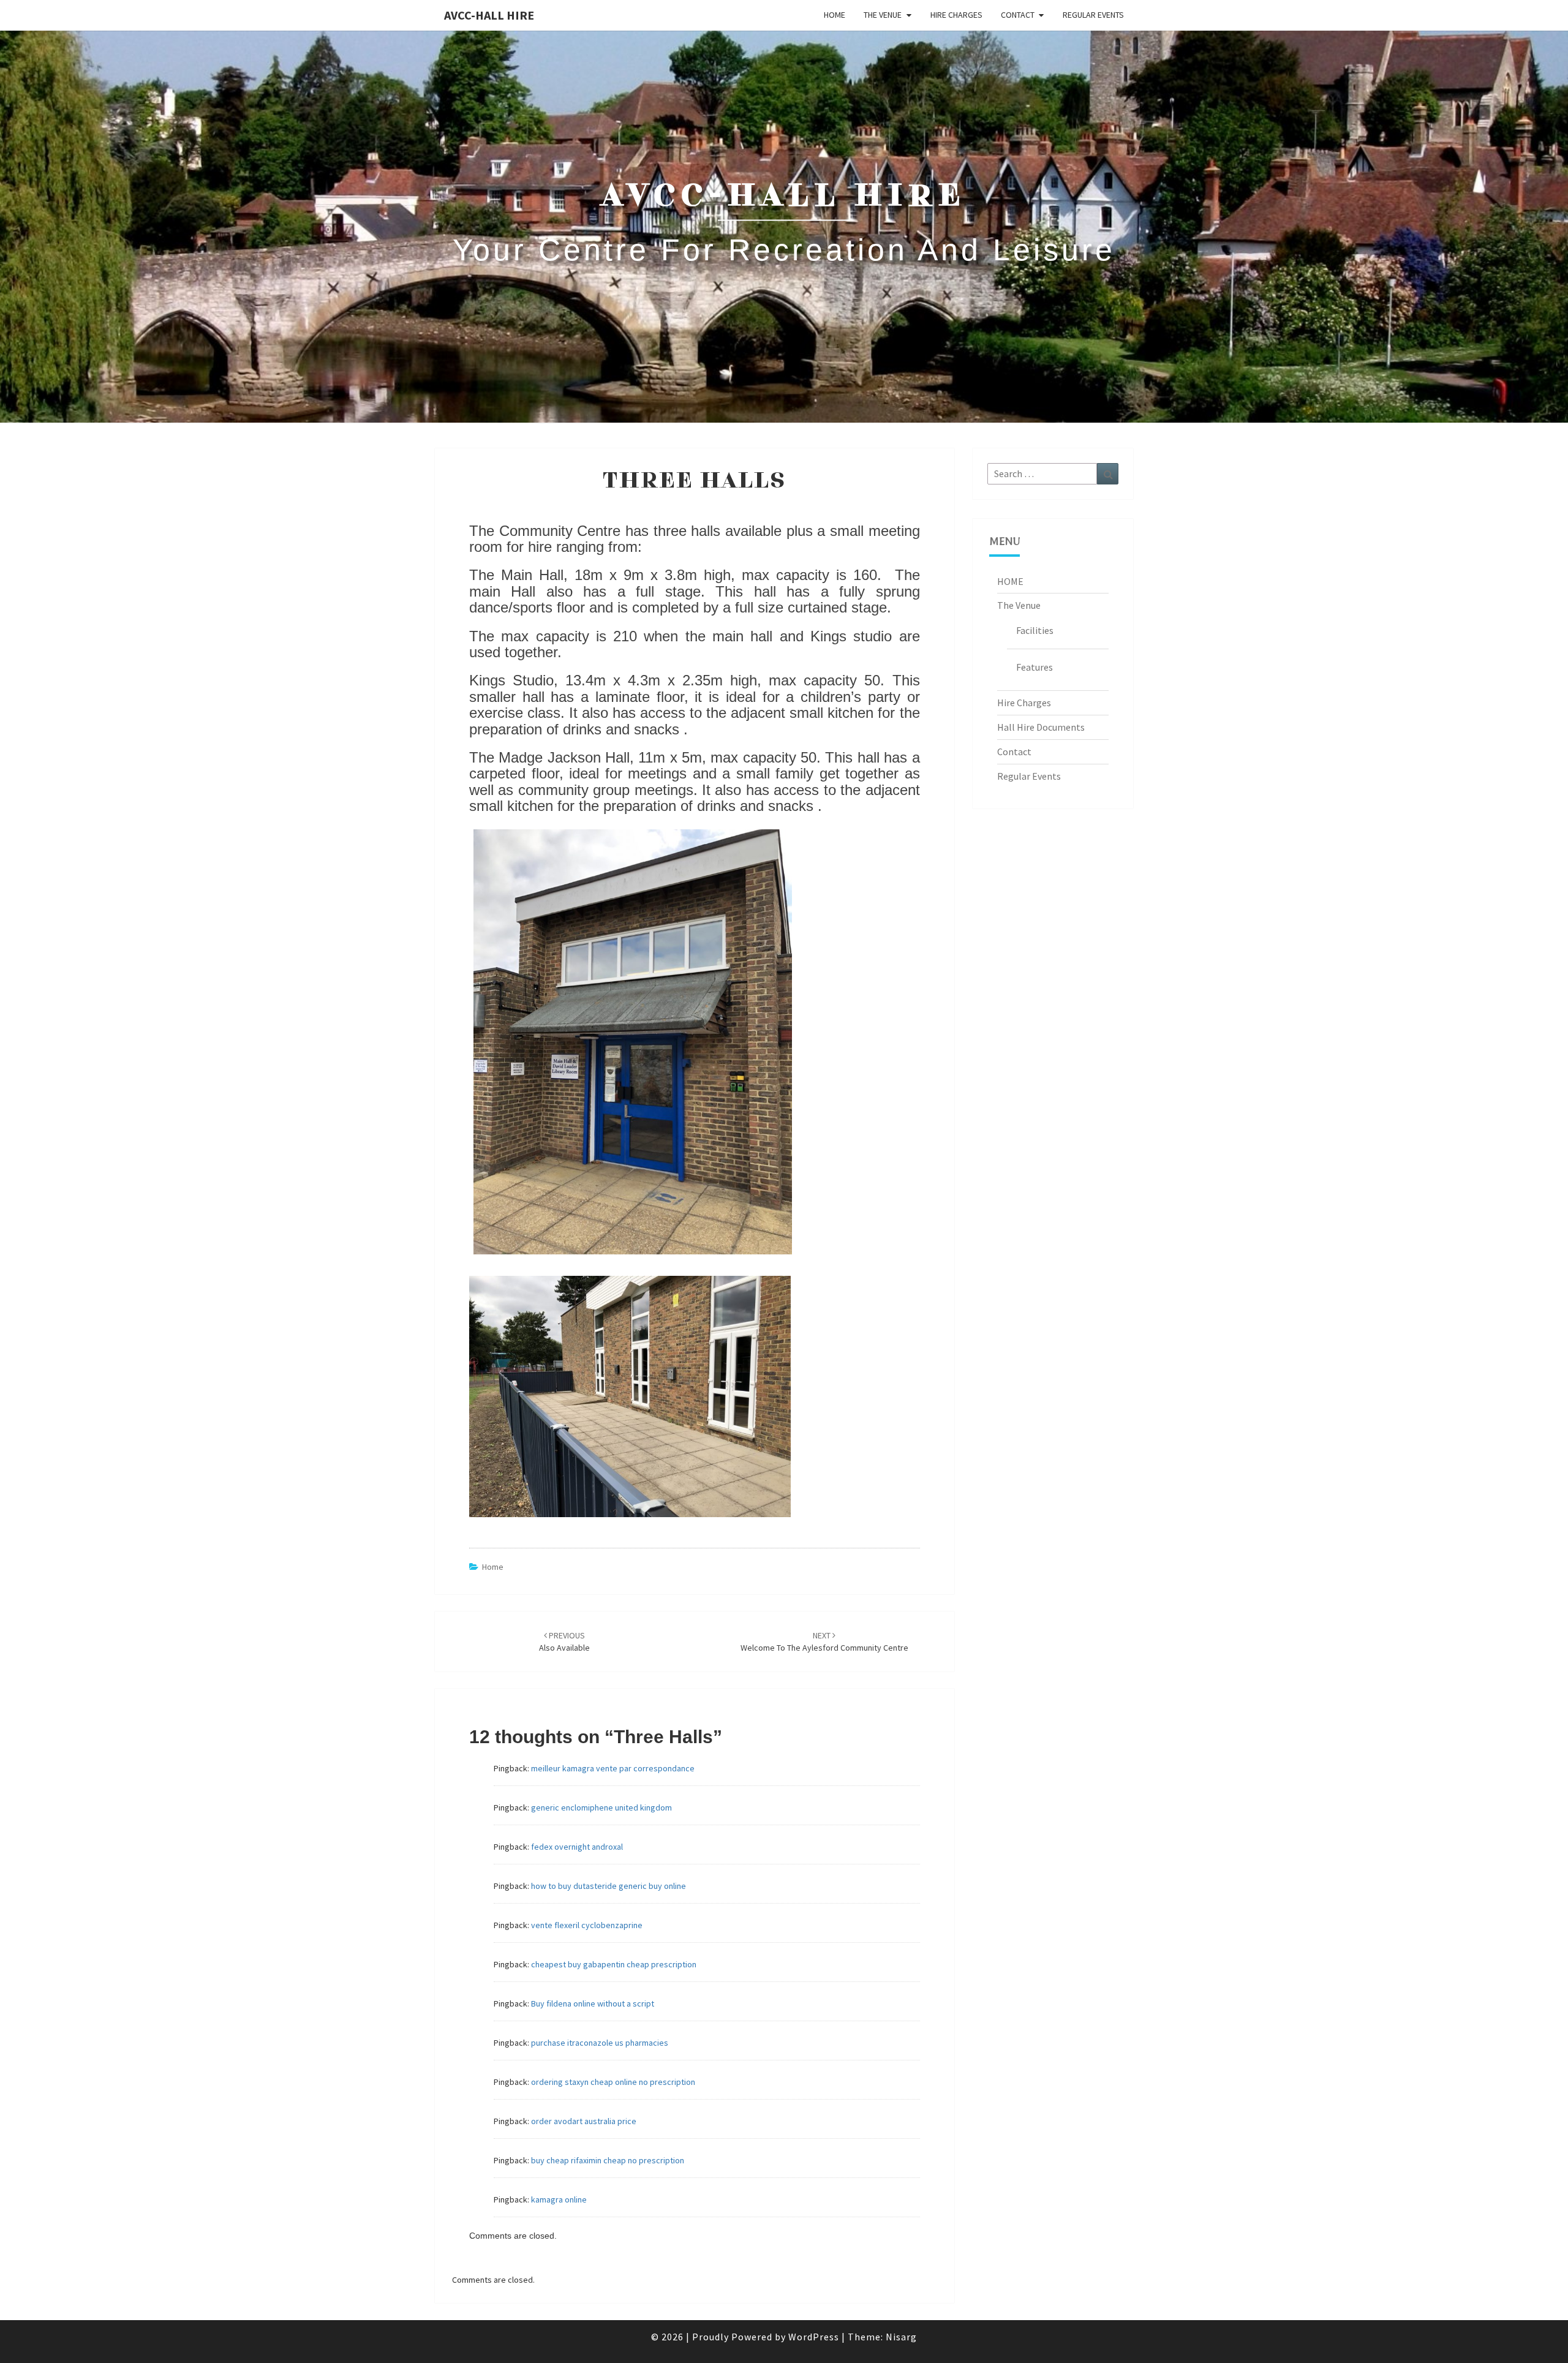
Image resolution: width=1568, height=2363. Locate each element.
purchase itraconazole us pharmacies (600, 2043)
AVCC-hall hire (489, 15)
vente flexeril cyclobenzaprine (587, 1925)
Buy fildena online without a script (593, 2003)
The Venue (883, 15)
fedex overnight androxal (577, 1847)
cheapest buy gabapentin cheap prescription (614, 1964)
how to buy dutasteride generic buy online (609, 1886)
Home (493, 1567)
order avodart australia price (584, 2121)
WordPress (814, 2337)
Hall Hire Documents (1041, 727)
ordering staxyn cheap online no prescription (613, 2082)
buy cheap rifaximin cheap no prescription (608, 2160)
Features (1035, 667)
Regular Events (1093, 15)
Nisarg (901, 2337)
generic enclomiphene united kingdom (601, 1807)
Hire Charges (956, 15)
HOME (835, 15)
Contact (1018, 15)
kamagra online (559, 2199)
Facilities (1035, 630)
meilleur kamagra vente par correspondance (613, 1768)
